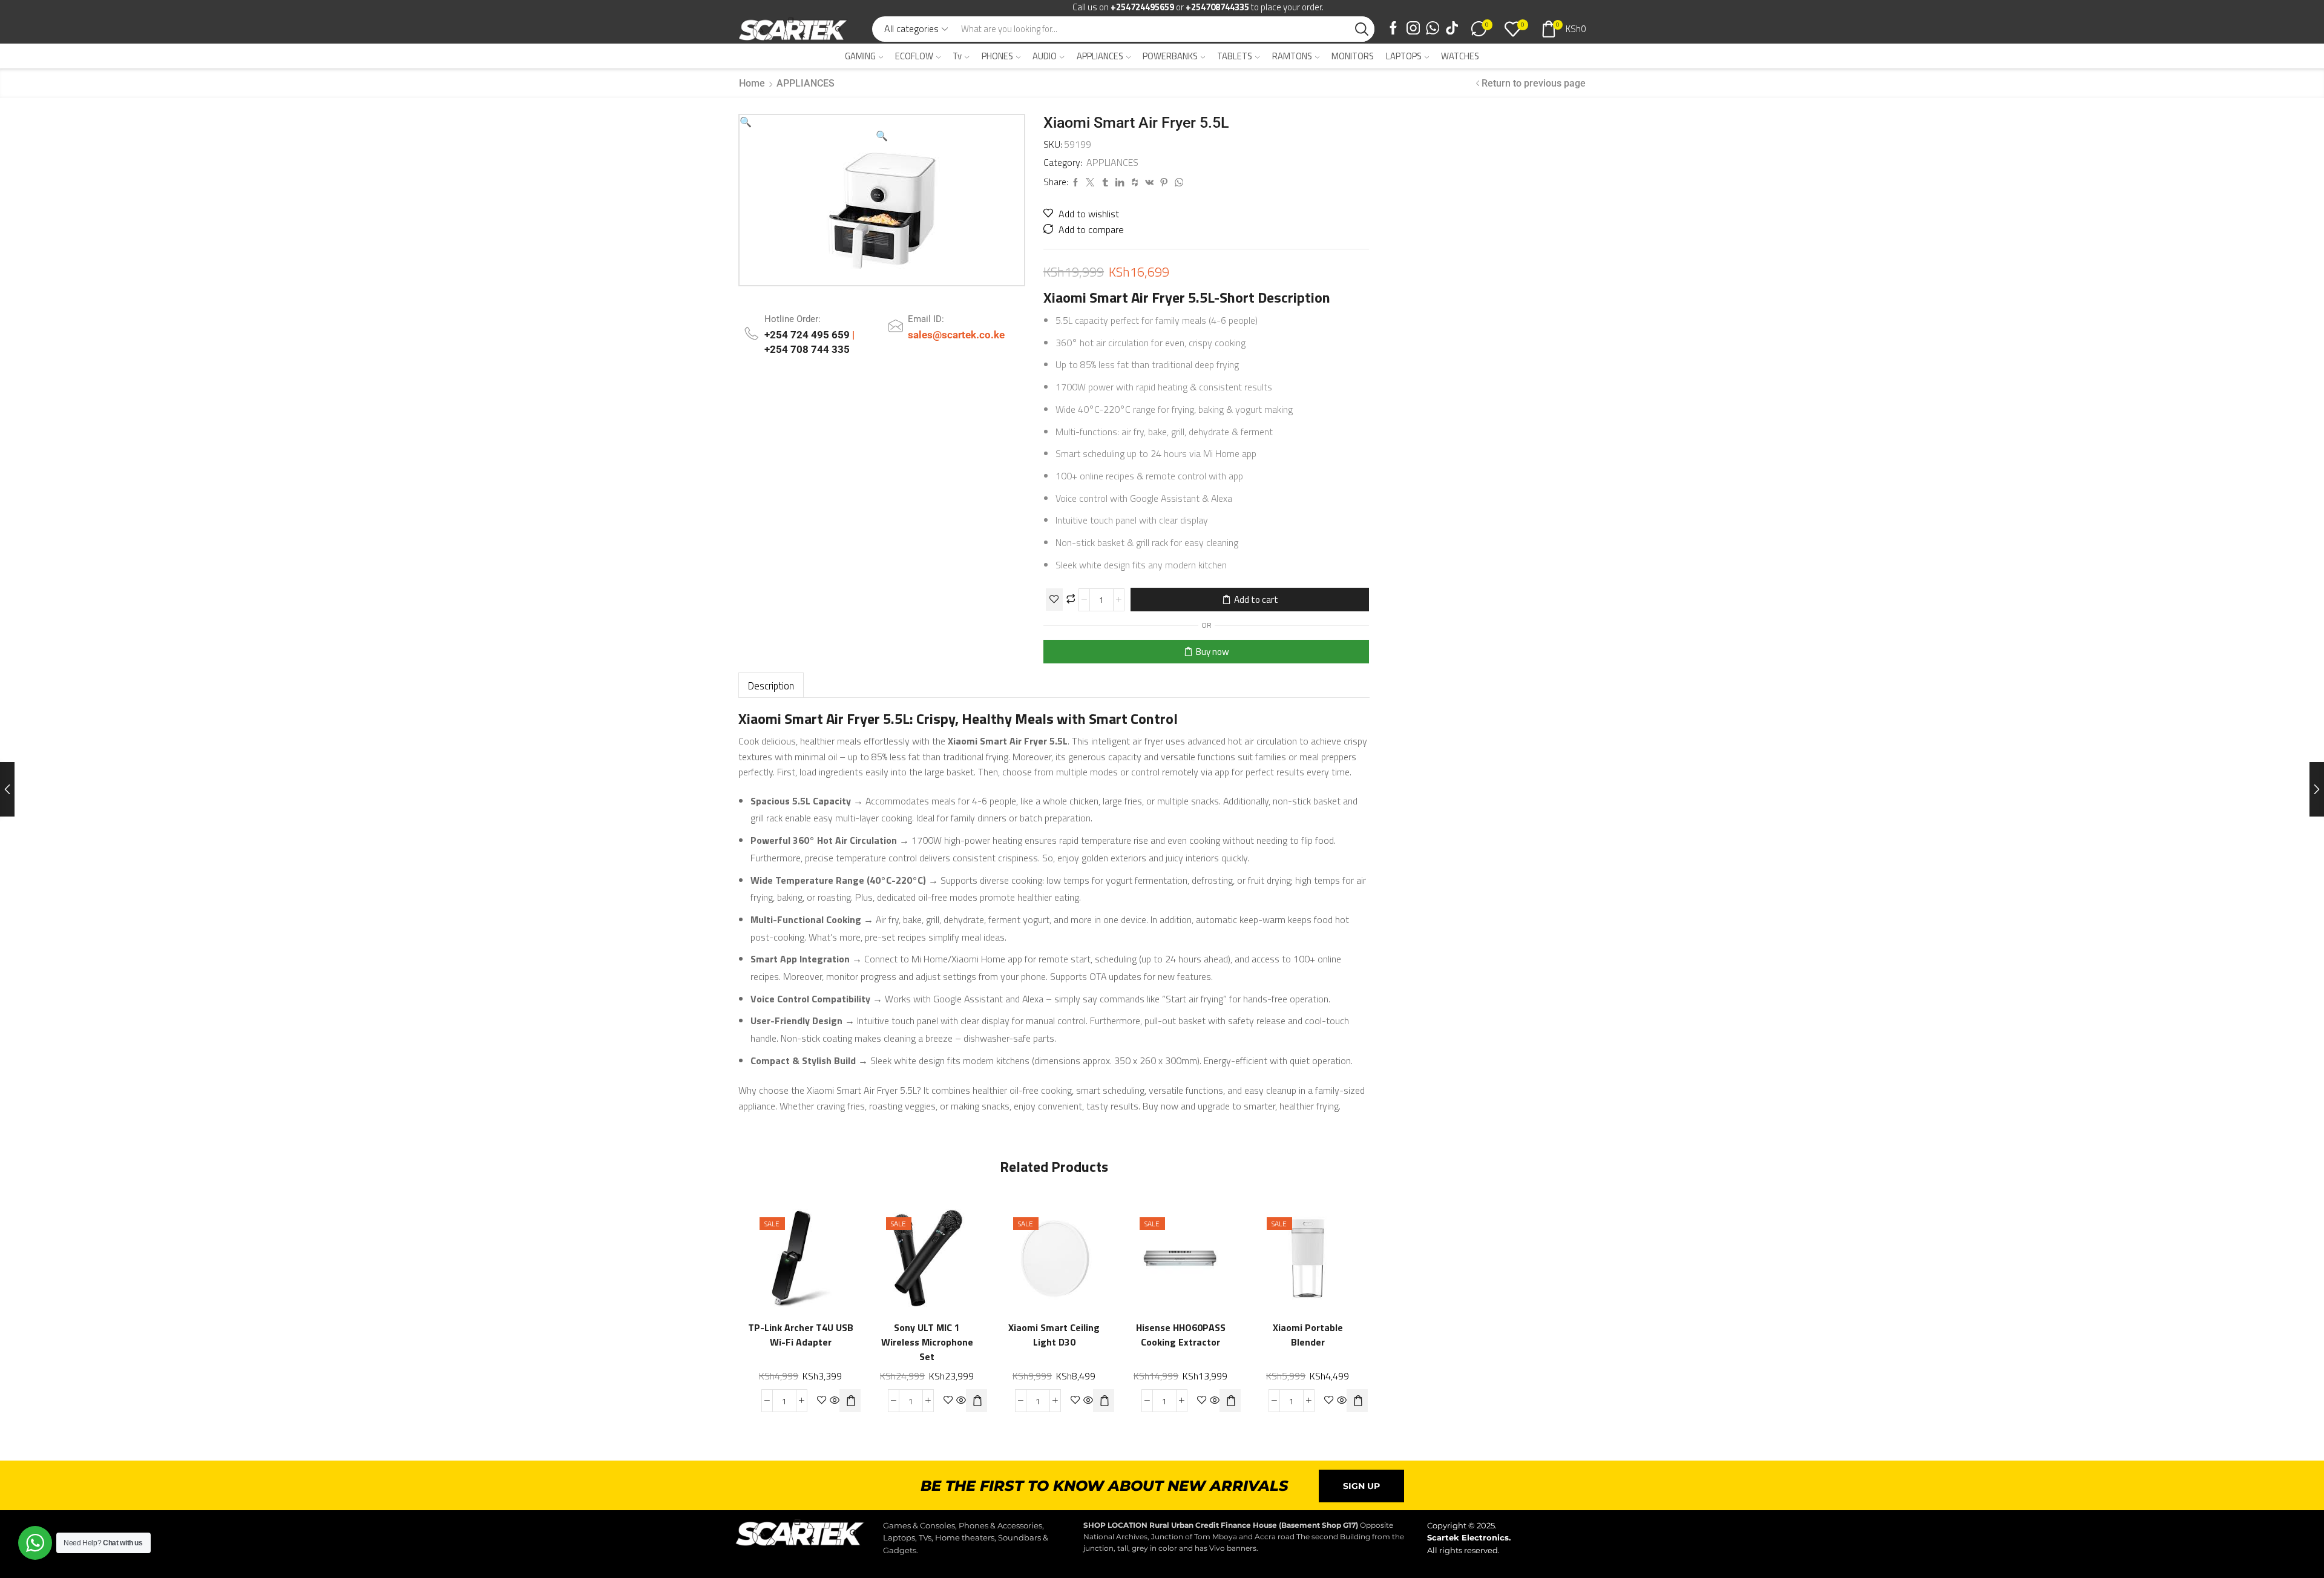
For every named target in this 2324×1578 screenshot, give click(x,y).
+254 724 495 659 (808, 335)
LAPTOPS (1404, 56)
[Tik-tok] (1452, 29)
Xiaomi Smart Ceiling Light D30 (1054, 1336)
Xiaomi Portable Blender (1307, 1336)
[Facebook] (1393, 29)
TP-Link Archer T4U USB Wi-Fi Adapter (801, 1336)
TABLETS (1235, 56)
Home (752, 83)
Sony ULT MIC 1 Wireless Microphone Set (927, 1343)
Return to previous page (1534, 83)
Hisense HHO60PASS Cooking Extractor (1181, 1336)
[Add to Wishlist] (1054, 600)
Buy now (1213, 652)
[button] (746, 122)
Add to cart (1256, 600)
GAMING (860, 56)
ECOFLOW (914, 56)
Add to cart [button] (838, 1253)
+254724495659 (1142, 7)
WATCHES (1460, 56)
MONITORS (1353, 56)
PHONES (997, 56)
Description (771, 685)
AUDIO (1045, 56)
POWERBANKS (1170, 56)
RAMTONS (1292, 56)
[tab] (771, 685)
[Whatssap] (1433, 29)
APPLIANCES (1100, 56)
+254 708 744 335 (807, 349)
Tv (957, 56)
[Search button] (1362, 29)
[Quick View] (813, 1253)
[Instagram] (1413, 29)
